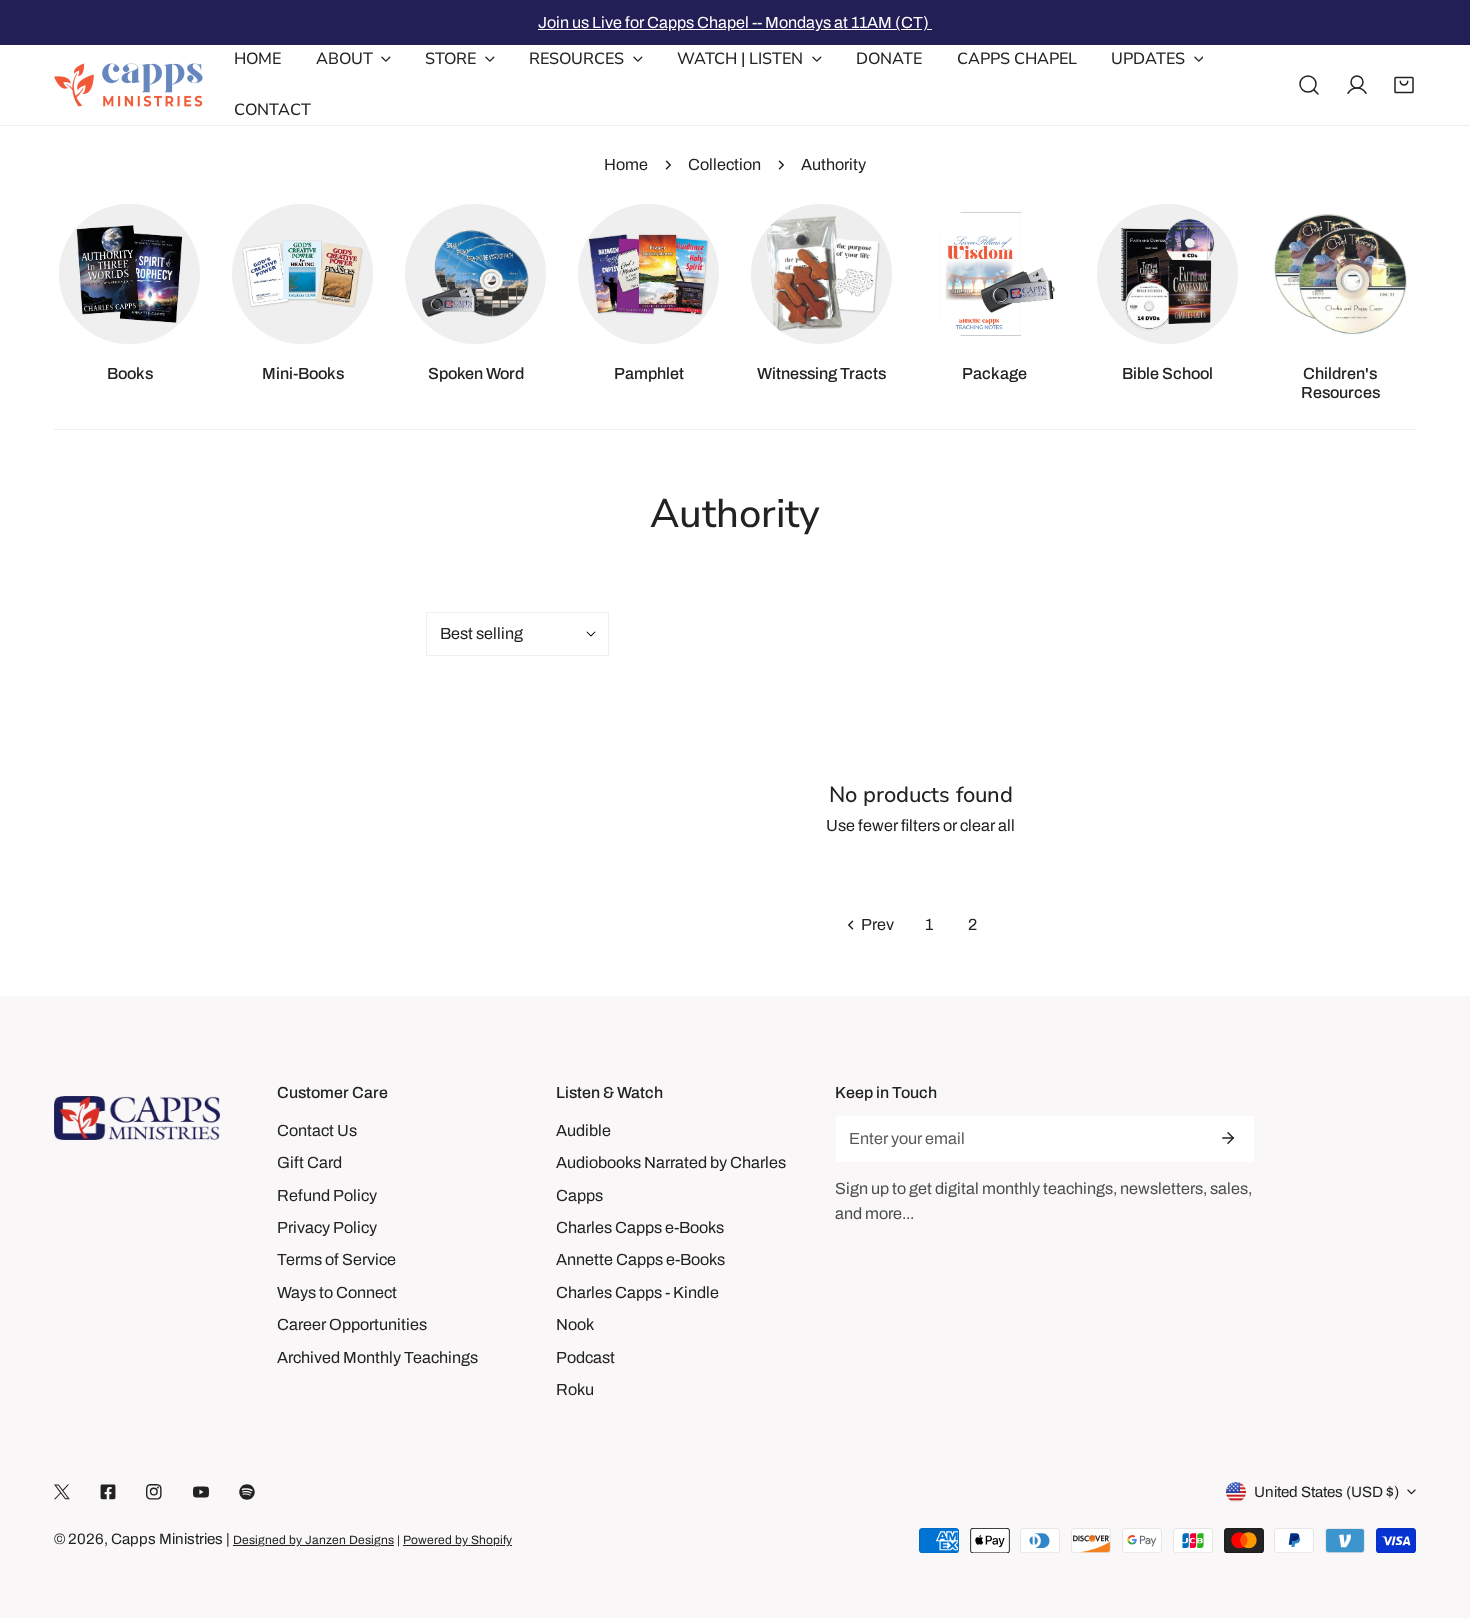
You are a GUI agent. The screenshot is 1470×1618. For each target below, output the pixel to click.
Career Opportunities (352, 1324)
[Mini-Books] (302, 274)
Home (626, 164)
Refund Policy (327, 1195)
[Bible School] (1167, 274)
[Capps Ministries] (129, 85)
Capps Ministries (167, 1539)
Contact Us (317, 1130)
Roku (575, 1389)
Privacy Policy (327, 1227)
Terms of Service (336, 1259)
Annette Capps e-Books (640, 1259)
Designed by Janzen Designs (313, 1540)
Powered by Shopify (457, 1540)
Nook (575, 1324)
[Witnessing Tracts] (821, 274)
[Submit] (1227, 1138)
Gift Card (309, 1162)
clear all (987, 825)
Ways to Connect (337, 1292)
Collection (724, 164)
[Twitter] (62, 1492)
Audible (583, 1130)
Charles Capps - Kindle (637, 1292)
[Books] (129, 274)
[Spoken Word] (475, 274)
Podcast (585, 1357)
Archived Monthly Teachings (377, 1357)
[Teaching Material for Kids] (1340, 274)
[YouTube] (201, 1492)
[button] (1404, 85)
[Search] (1309, 85)
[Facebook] (108, 1492)
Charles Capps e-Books (640, 1227)
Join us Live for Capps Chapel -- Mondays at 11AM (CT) (735, 22)
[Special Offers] (994, 274)
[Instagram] (154, 1492)
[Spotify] (247, 1492)
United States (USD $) (1326, 1492)
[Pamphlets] (648, 274)
